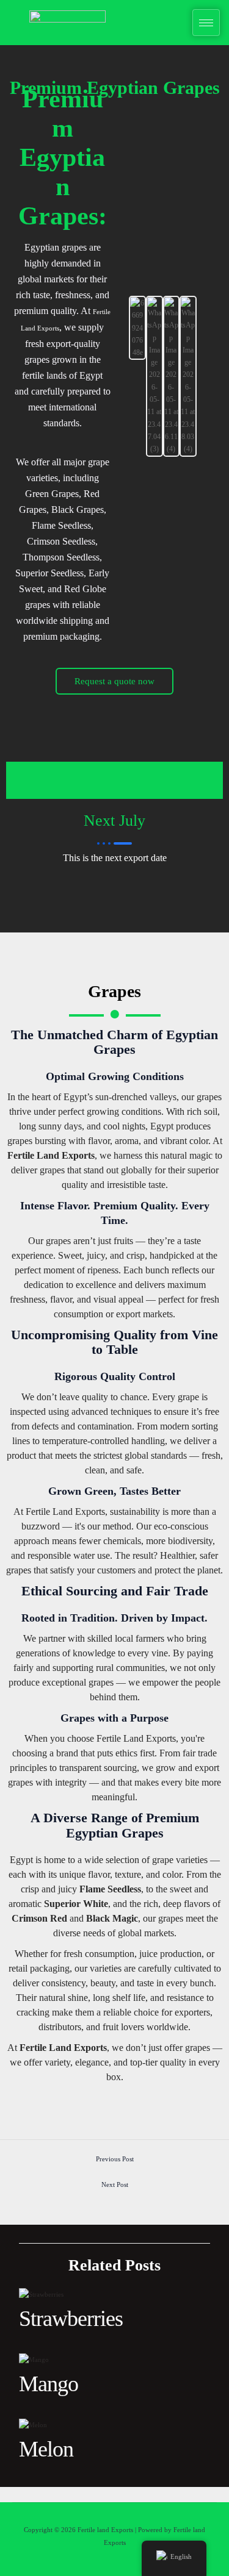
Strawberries (71, 2319)
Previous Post (115, 2159)
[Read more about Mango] (34, 2359)
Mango (49, 2384)
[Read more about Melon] (33, 2424)
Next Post (115, 2184)
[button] (116, 376)
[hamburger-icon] (206, 23)
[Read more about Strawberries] (41, 2294)
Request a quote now (114, 681)
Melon (46, 2449)
